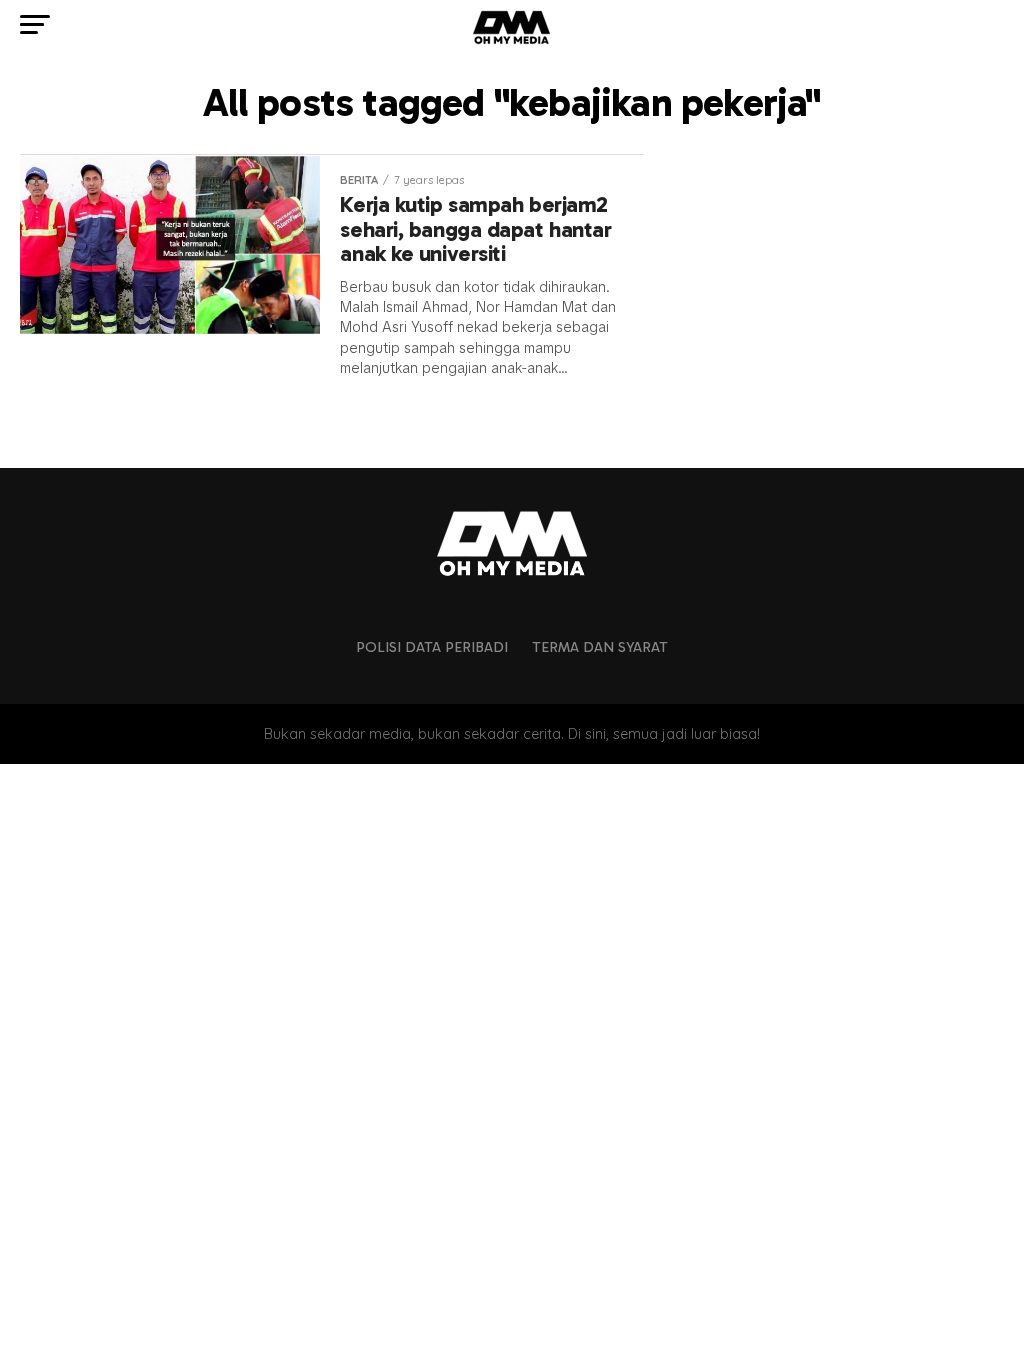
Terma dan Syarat (600, 647)
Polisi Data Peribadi (432, 647)
